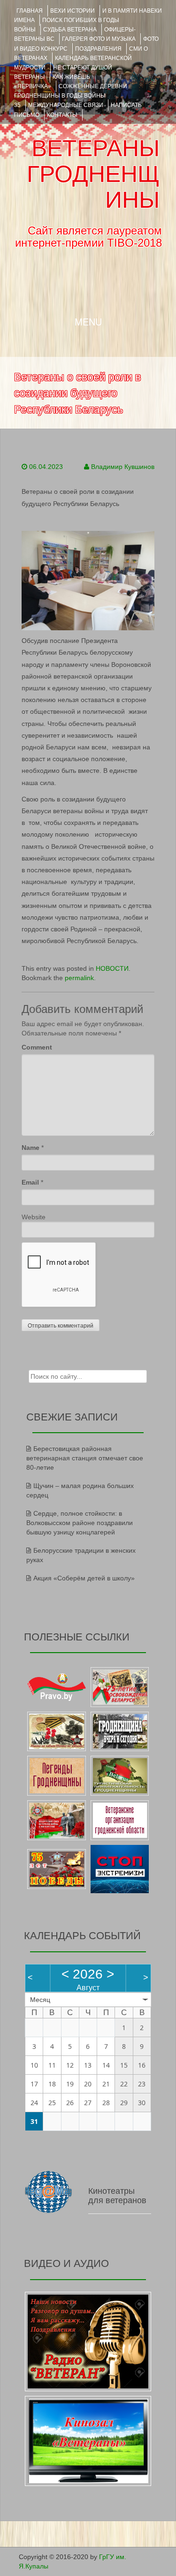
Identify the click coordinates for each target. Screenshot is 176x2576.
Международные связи (66, 105)
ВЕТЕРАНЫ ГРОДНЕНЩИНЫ (93, 174)
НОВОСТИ (112, 968)
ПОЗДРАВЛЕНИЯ (98, 49)
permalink (79, 978)
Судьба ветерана (70, 30)
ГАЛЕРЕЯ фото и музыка (99, 39)
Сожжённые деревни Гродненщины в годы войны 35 (71, 96)
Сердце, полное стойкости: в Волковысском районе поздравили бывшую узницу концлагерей (80, 1523)
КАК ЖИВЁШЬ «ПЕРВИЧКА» (52, 82)
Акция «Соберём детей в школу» (84, 1578)
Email (30, 1182)
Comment (37, 1047)
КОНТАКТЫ (62, 115)
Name (31, 1148)
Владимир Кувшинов (123, 467)
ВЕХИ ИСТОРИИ (73, 11)
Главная (30, 11)
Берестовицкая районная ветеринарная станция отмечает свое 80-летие (85, 1458)
